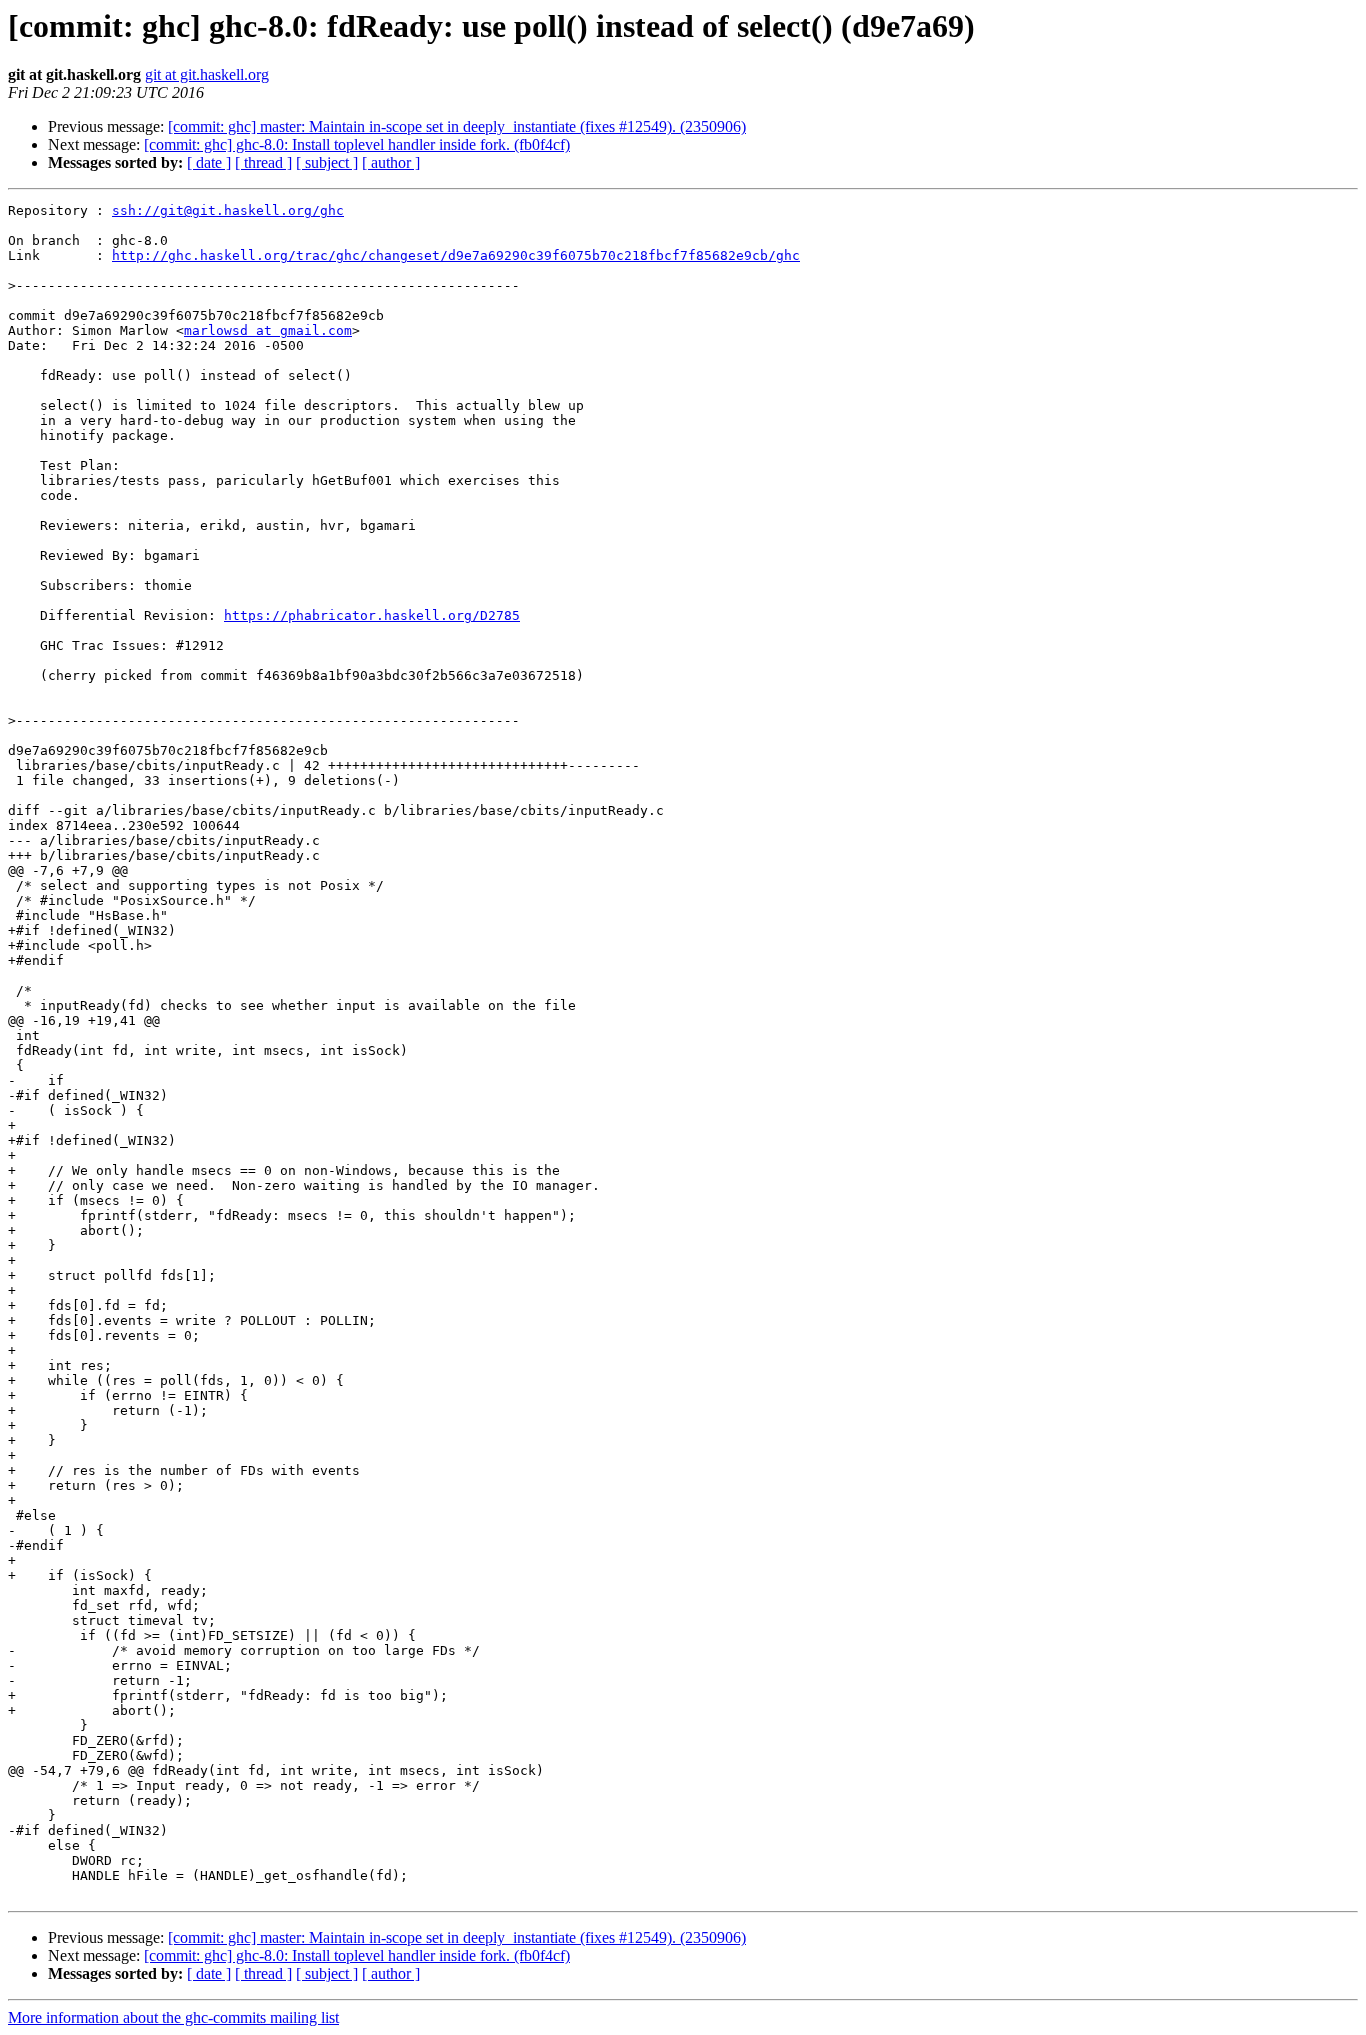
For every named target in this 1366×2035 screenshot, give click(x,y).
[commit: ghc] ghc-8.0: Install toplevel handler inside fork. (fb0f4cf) (357, 144)
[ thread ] (263, 162)
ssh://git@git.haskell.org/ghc (228, 210)
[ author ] (391, 162)
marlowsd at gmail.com (268, 330)
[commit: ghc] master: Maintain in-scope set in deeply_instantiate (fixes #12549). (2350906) (457, 126)
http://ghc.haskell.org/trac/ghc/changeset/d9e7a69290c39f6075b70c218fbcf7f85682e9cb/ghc (456, 255)
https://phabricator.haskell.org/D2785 (372, 615)
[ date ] (209, 162)
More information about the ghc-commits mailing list (173, 2017)
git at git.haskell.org (207, 74)
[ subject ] (327, 162)
